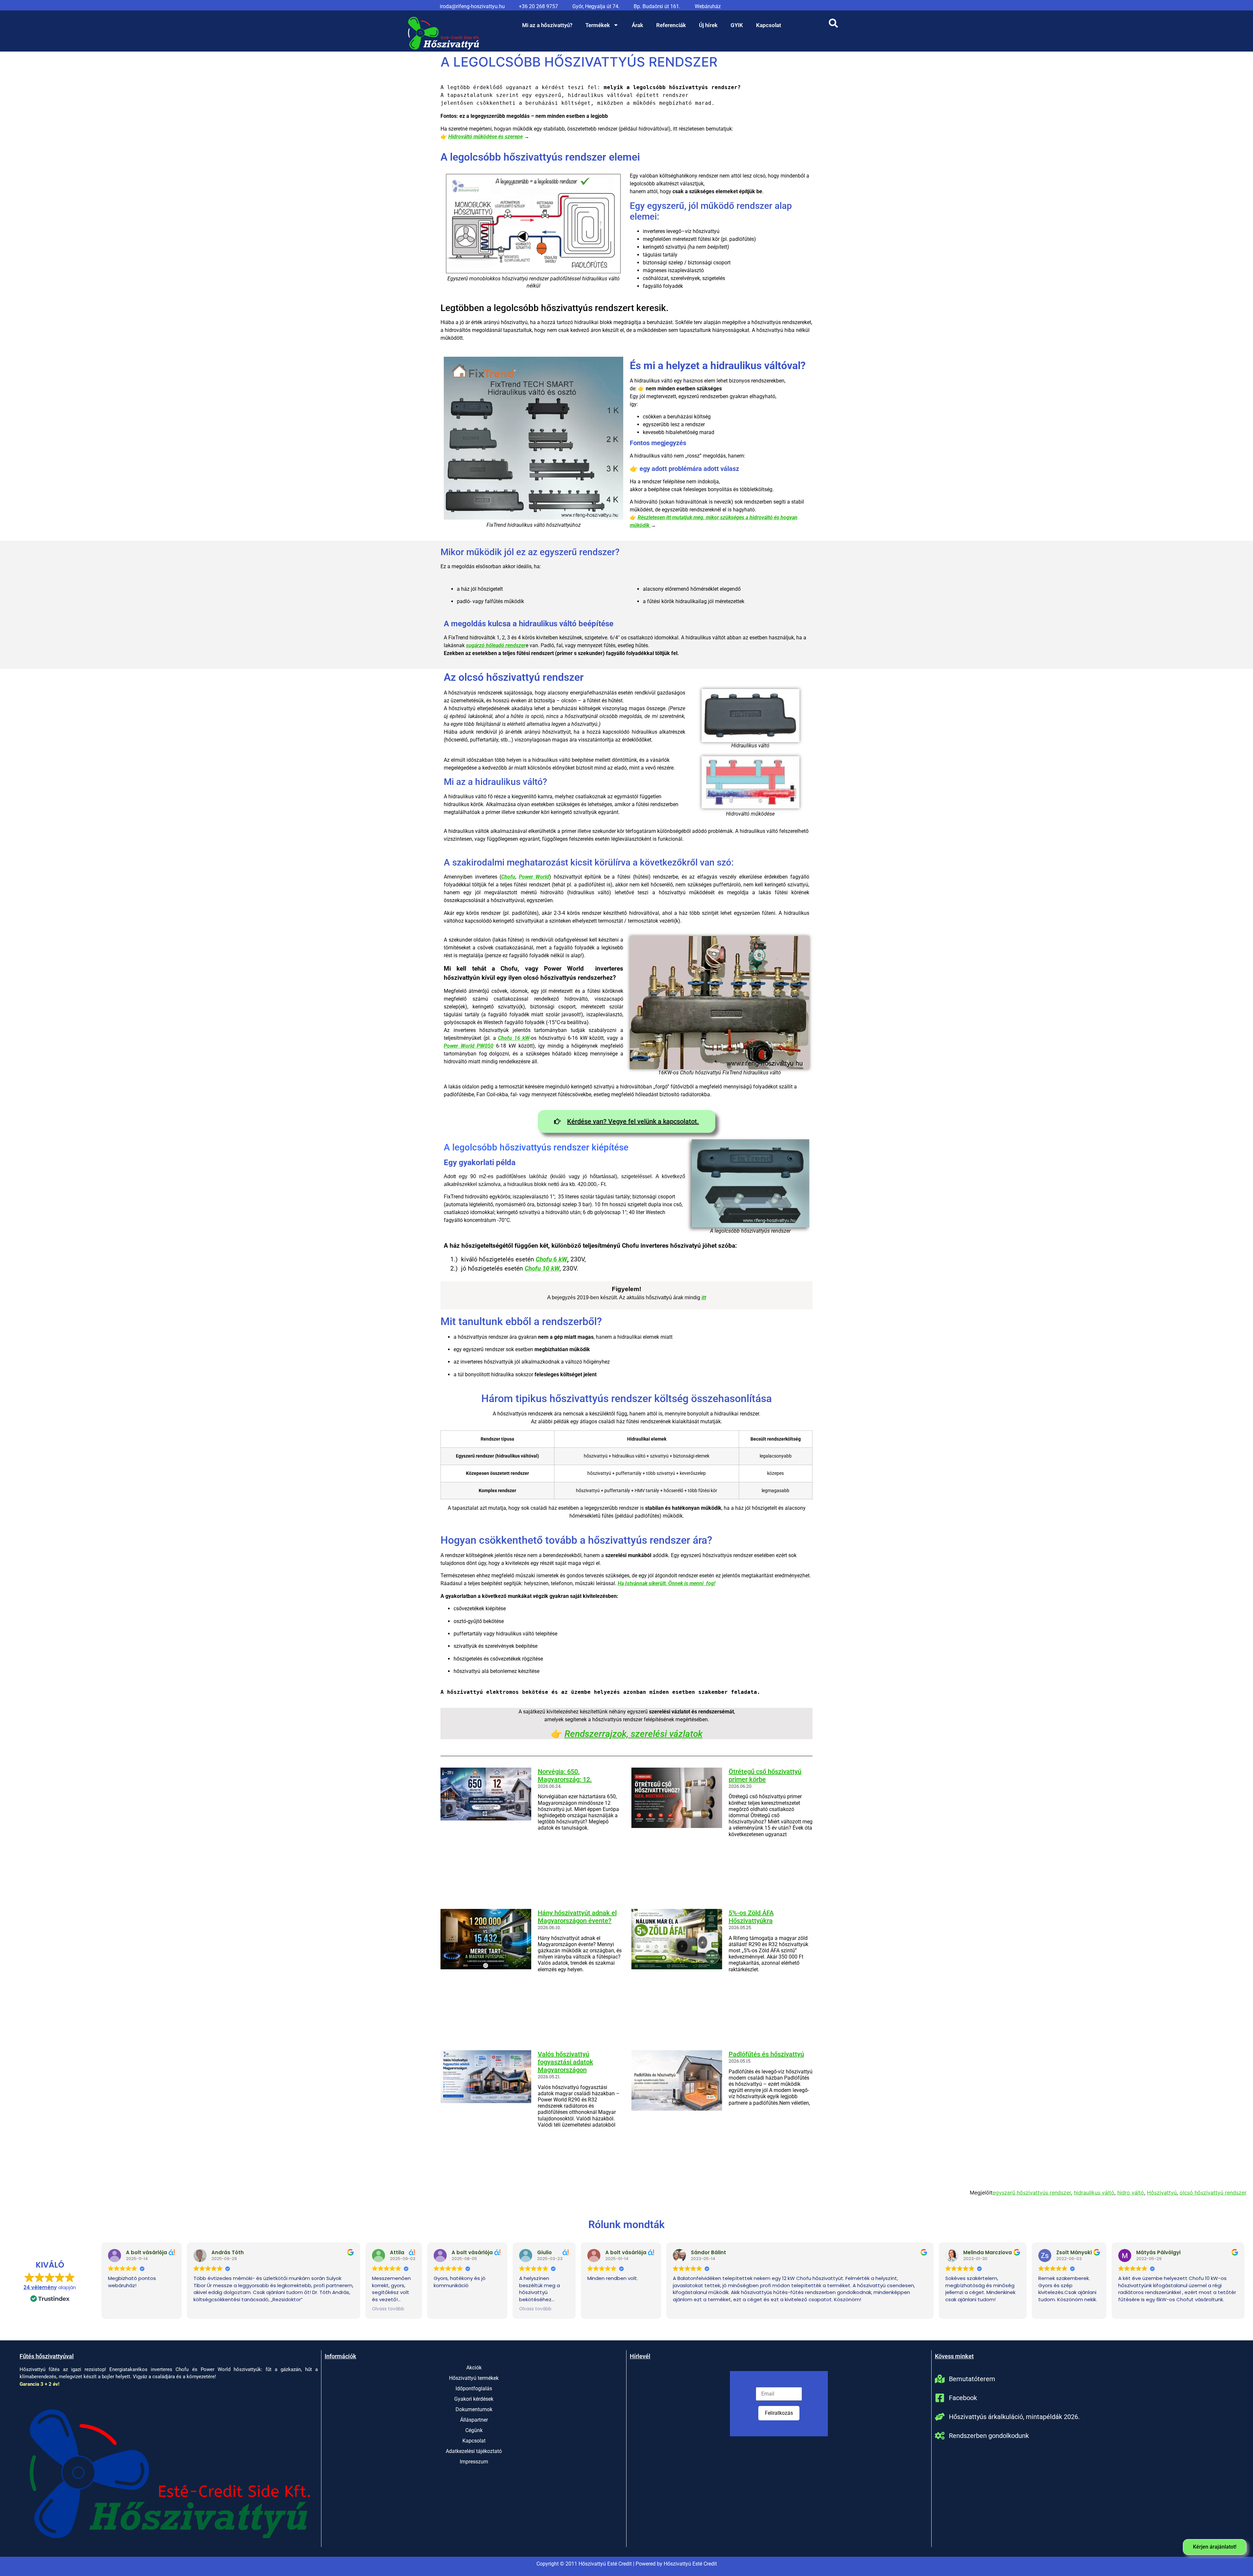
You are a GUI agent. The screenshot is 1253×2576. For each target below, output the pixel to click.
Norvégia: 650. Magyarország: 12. (565, 1775)
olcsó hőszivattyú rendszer (1213, 2193)
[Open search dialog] (833, 25)
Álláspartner (474, 2420)
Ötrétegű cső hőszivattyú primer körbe (765, 1775)
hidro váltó (1131, 2193)
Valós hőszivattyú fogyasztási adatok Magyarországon (565, 2062)
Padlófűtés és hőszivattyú (766, 2054)
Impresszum (474, 2462)
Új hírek (708, 25)
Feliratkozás (779, 2413)
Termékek (598, 25)
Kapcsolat (769, 25)
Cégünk (474, 2430)
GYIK (737, 25)
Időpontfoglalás (474, 2389)
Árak (637, 25)
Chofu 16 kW (514, 1038)
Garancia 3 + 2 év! (39, 2384)
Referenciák (671, 25)
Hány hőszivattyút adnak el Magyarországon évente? (577, 1917)
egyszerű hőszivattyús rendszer (1032, 2193)
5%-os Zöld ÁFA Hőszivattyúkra (751, 1917)
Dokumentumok (474, 2409)
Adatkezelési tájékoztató (474, 2451)
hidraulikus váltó (1094, 2193)
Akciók (474, 2368)
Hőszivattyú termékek (474, 2378)
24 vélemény (40, 2287)
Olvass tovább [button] (388, 2309)
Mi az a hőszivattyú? (547, 25)
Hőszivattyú (1162, 2193)
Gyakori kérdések (474, 2399)
